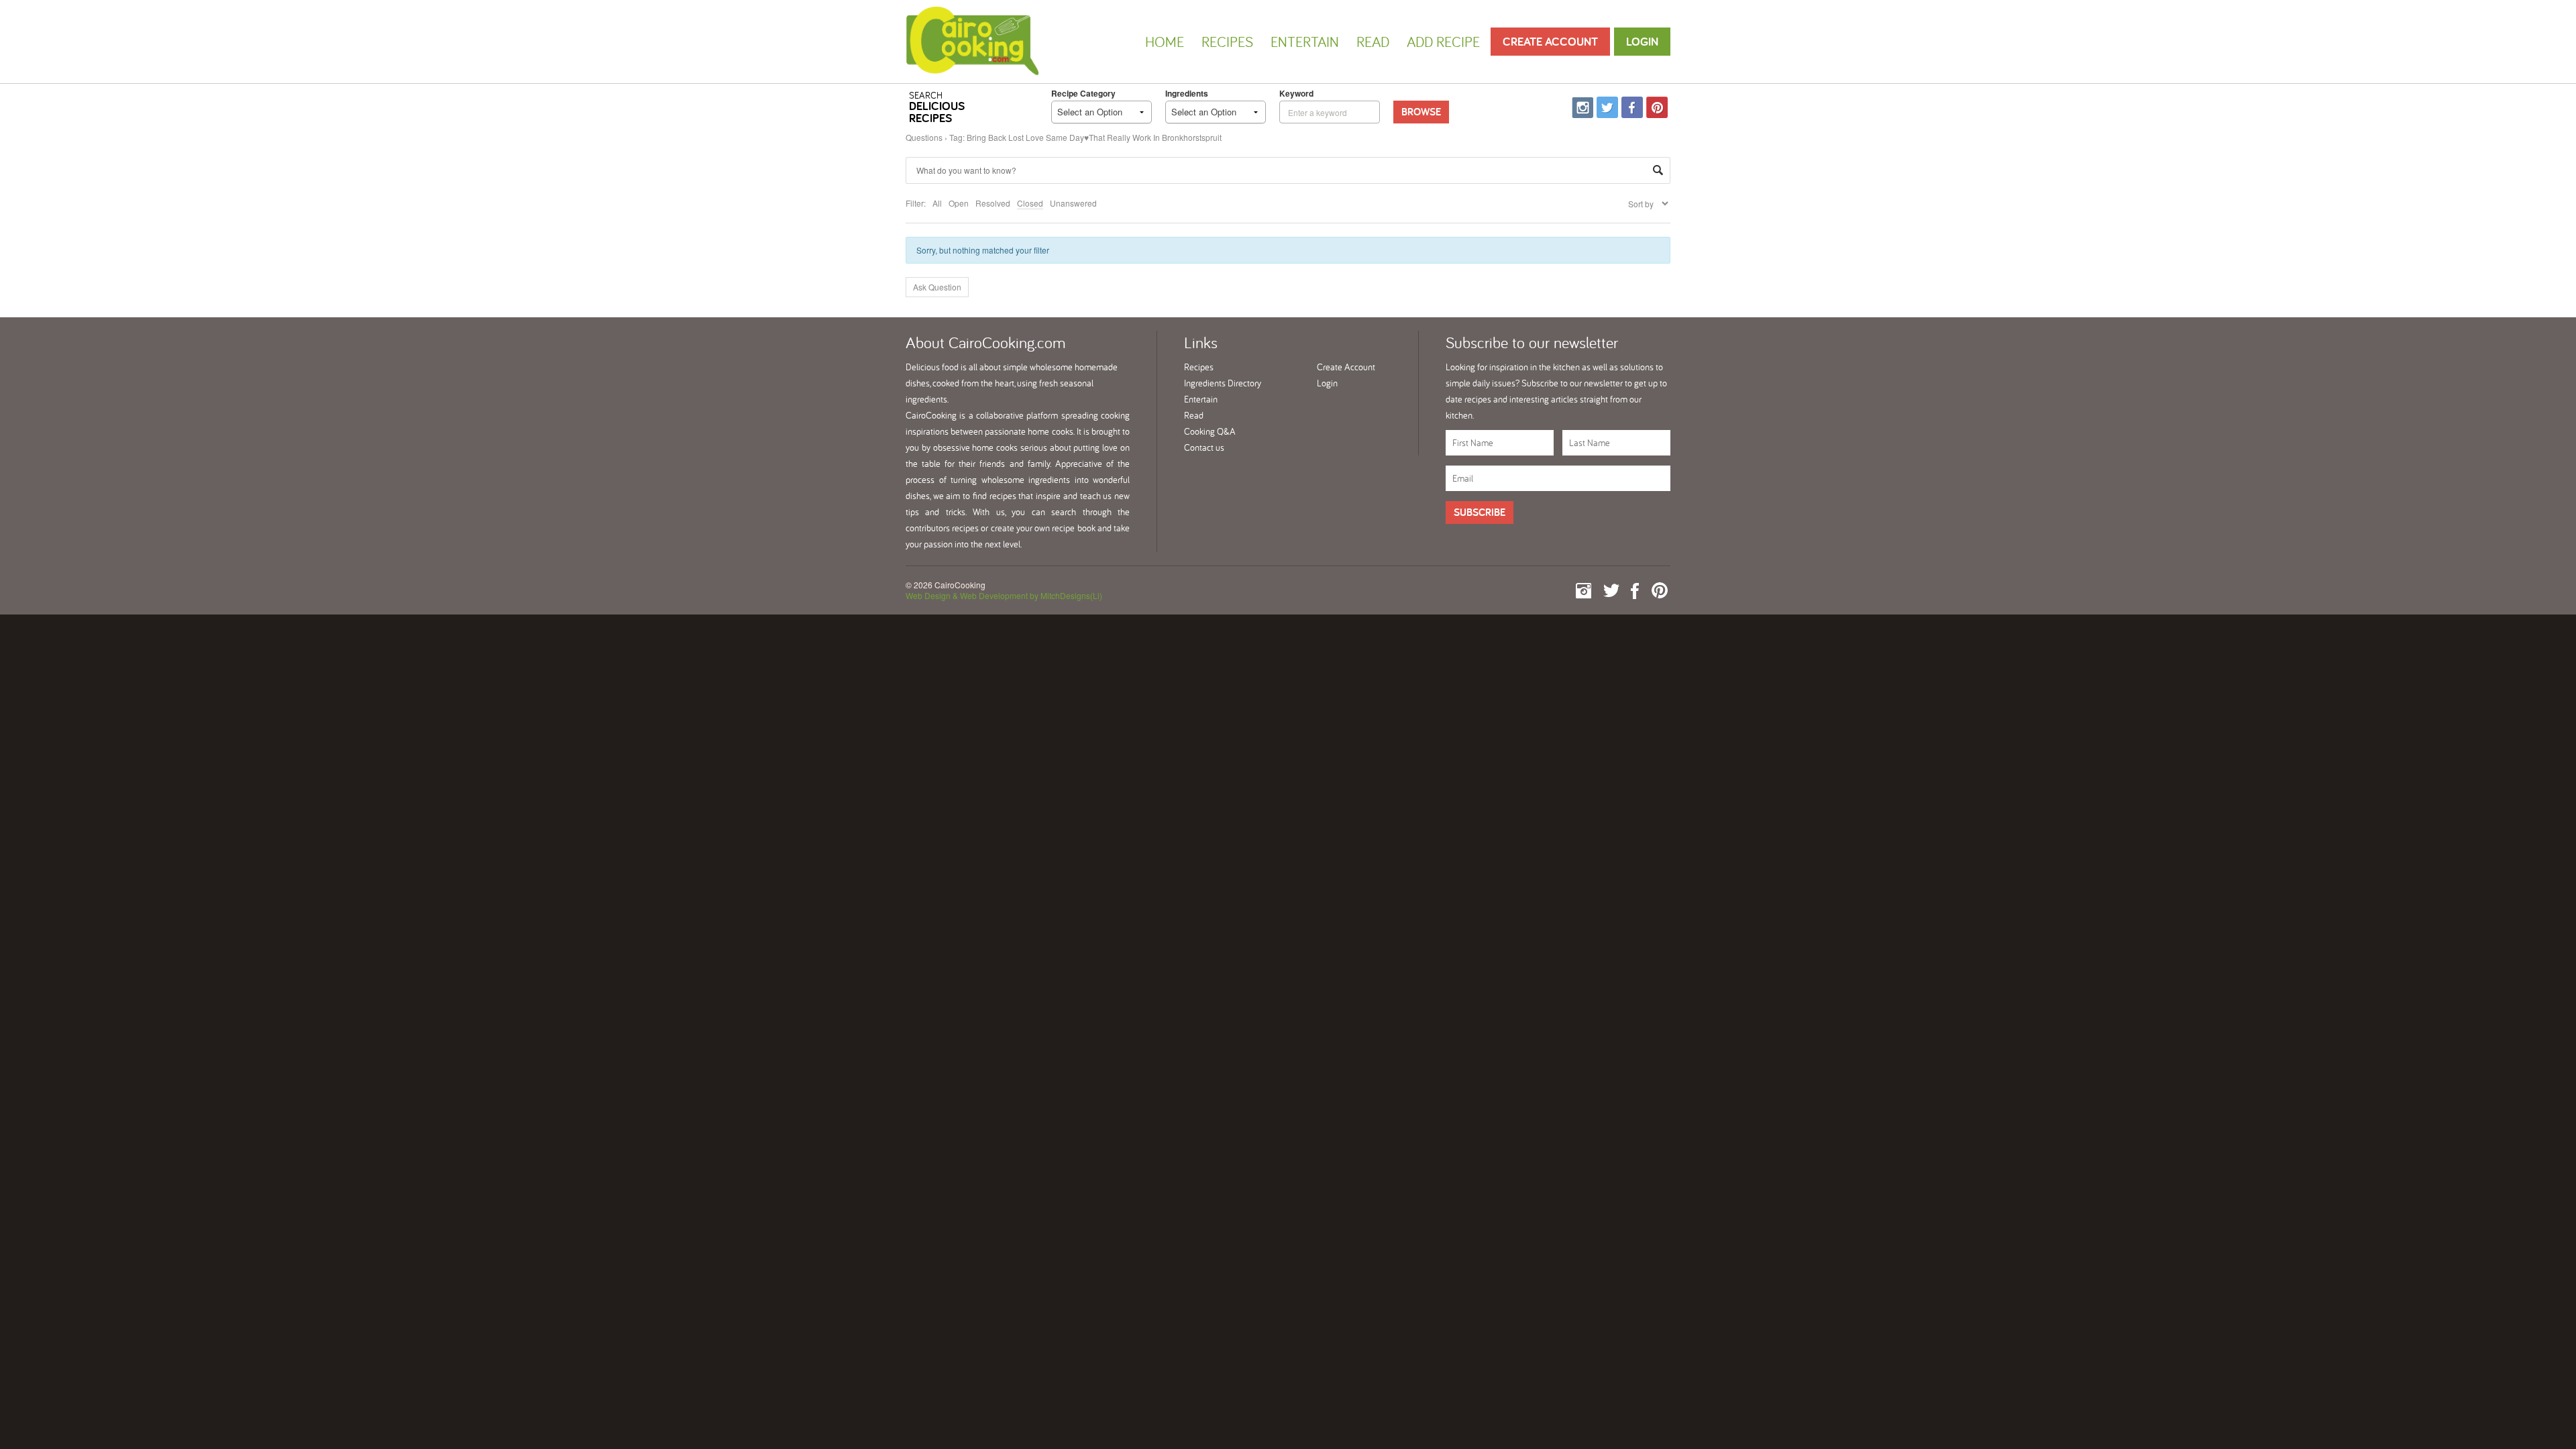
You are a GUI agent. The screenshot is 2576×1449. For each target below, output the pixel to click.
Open (959, 203)
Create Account (1550, 41)
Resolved (993, 203)
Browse (1421, 112)
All (937, 203)
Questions (924, 137)
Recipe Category (1083, 93)
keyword (1296, 93)
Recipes (1227, 42)
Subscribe (1480, 512)
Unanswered (1073, 203)
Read (1373, 42)
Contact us (1204, 447)
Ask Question (937, 287)
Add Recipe (1443, 42)
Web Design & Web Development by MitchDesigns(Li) (1004, 595)
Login (1642, 41)
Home (1165, 42)
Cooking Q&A (1210, 431)
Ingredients (1187, 93)
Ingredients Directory (1223, 383)
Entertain (1305, 42)
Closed (1030, 203)
